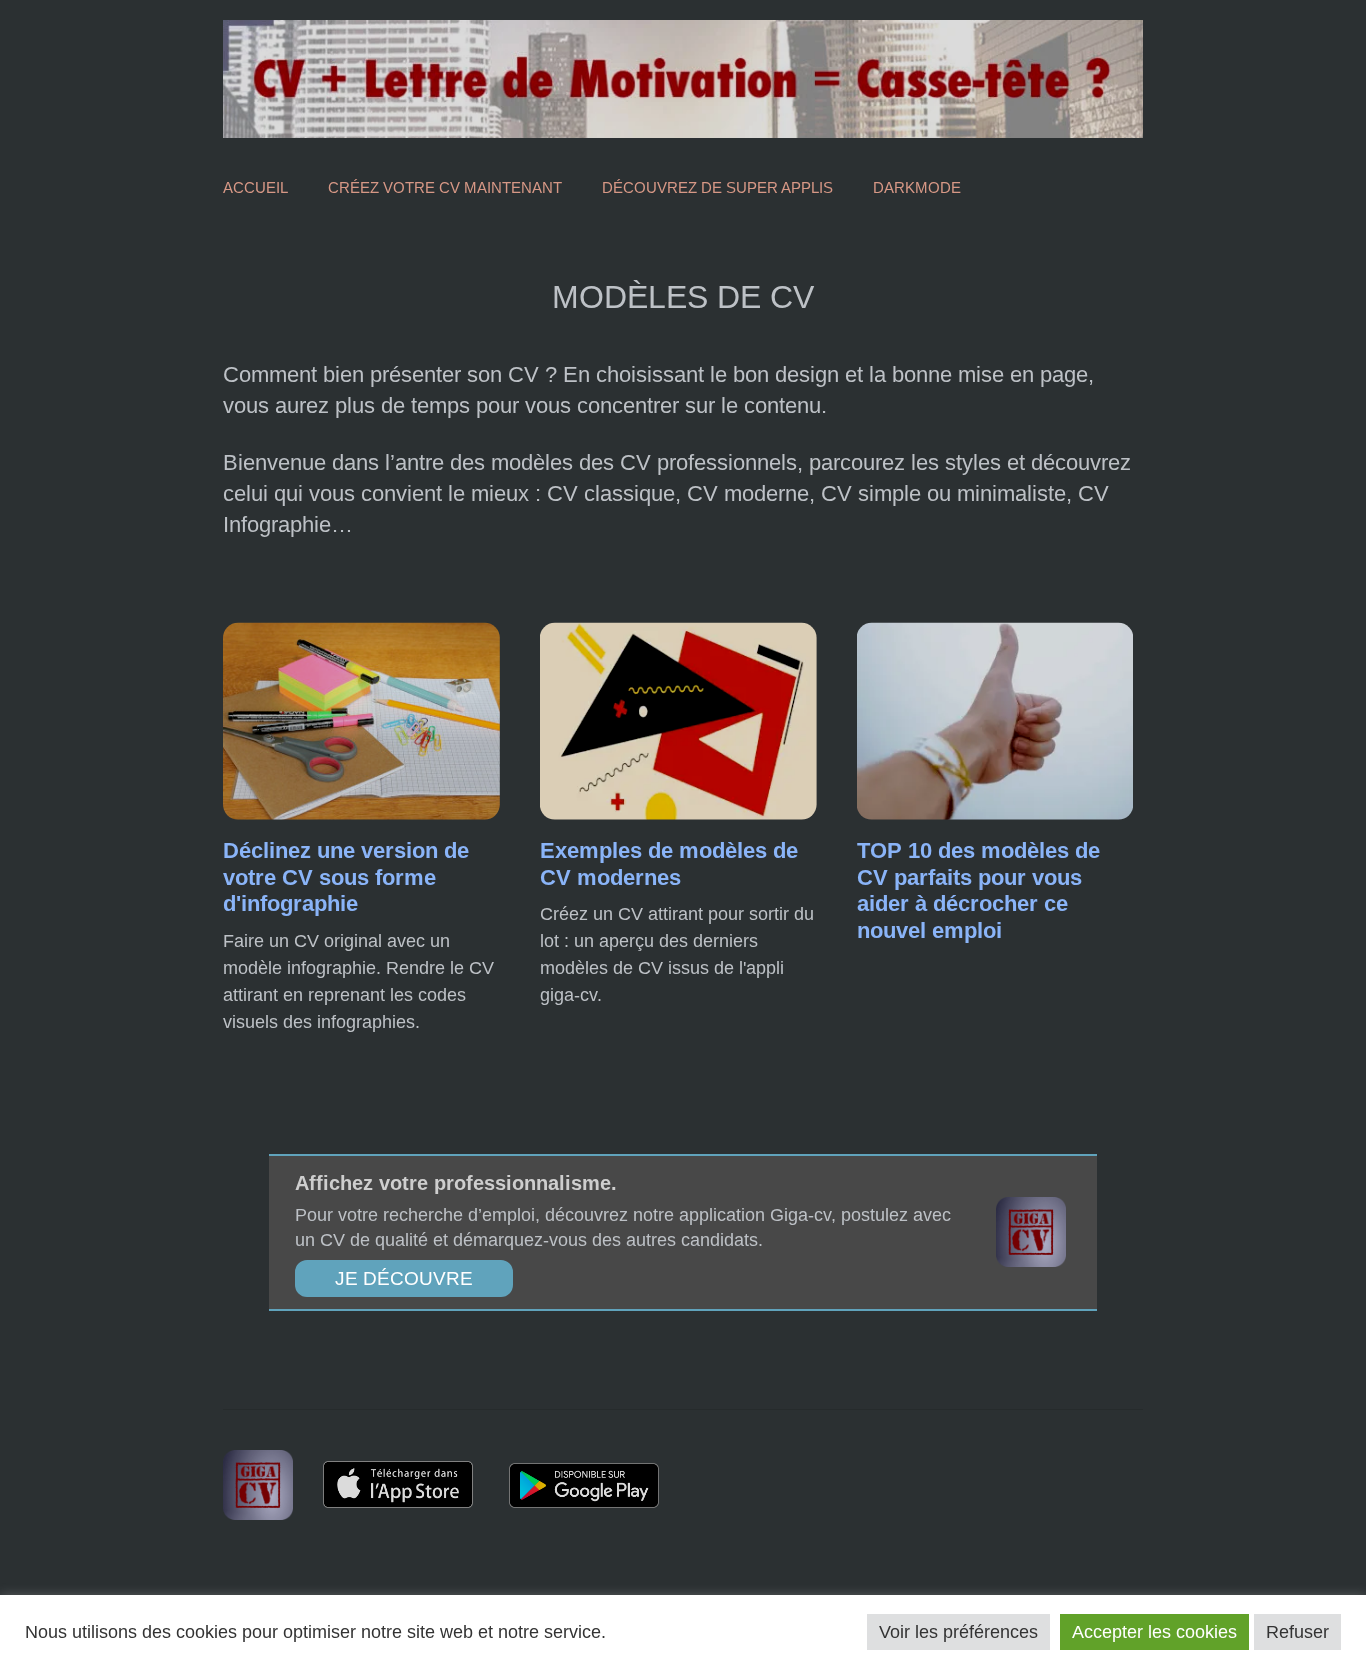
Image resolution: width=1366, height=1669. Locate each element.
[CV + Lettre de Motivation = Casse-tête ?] (683, 77)
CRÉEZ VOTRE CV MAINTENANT (445, 187)
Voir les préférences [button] (958, 1632)
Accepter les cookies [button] (1154, 1632)
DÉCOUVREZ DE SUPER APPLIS (717, 187)
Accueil (255, 187)
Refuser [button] (1297, 1632)
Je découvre (404, 1278)
